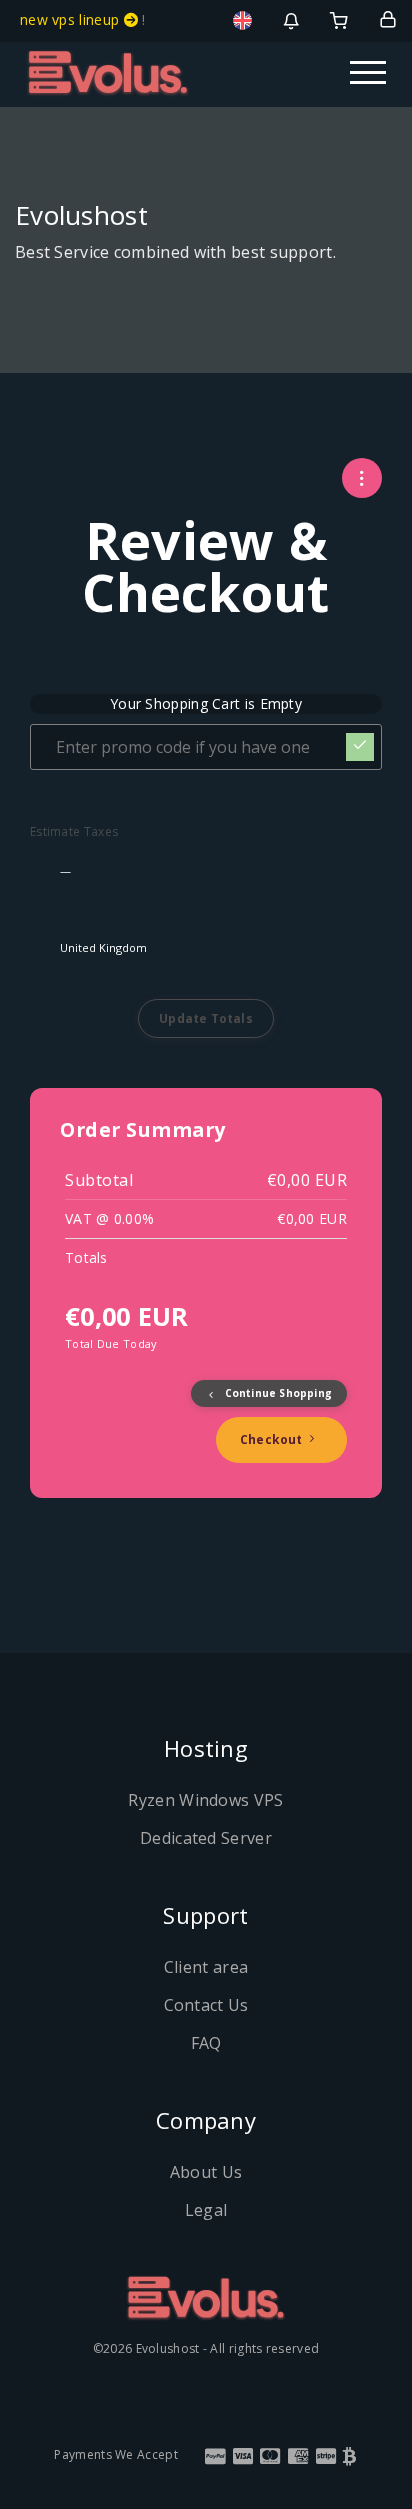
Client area (206, 1967)
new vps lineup (72, 19)
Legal (206, 2210)
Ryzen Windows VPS (205, 1800)
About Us (206, 2172)
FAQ (206, 2043)
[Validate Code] (360, 747)
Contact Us (206, 2005)
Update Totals (206, 1018)
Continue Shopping (276, 1393)
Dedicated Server (206, 1838)
